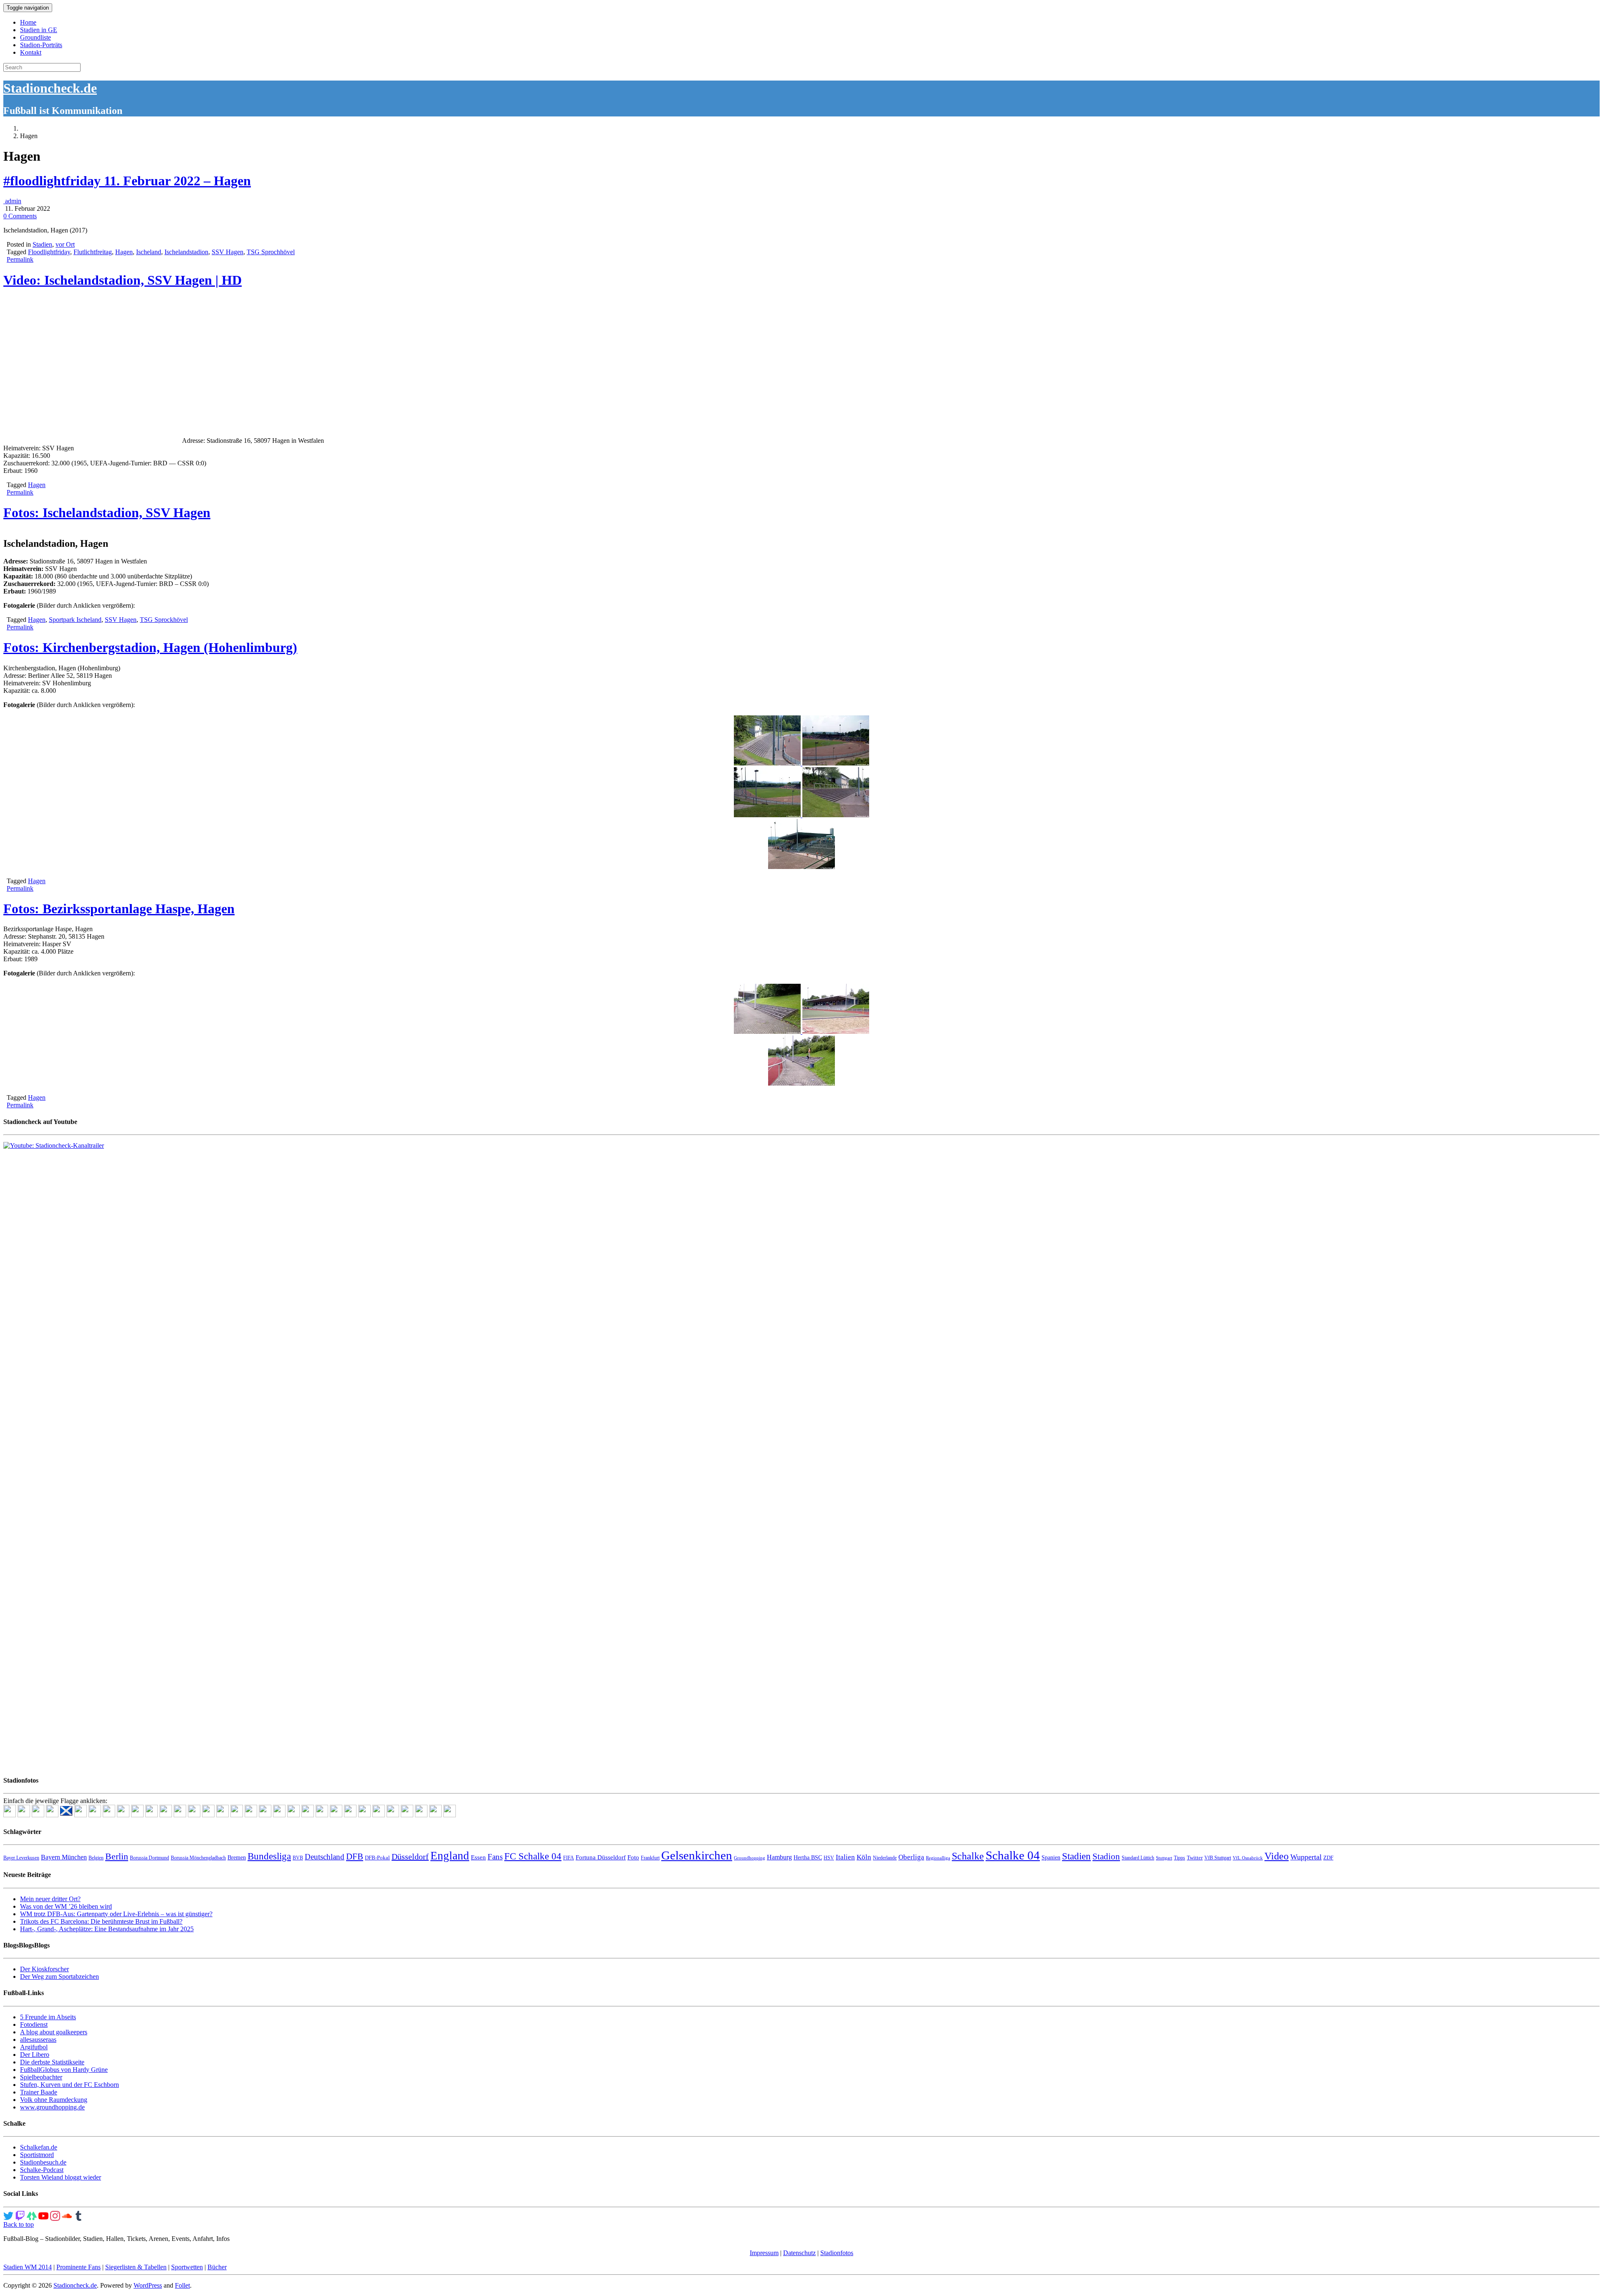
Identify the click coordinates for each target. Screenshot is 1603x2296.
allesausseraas (38, 2040)
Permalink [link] (20, 259)
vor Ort (65, 244)
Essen (478, 1857)
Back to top (19, 2224)
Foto (633, 1857)
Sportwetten (187, 2267)
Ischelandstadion (186, 252)
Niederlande (885, 1858)
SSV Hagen (228, 252)
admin (12, 201)
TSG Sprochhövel (271, 252)
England (450, 1856)
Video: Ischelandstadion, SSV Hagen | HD (123, 280)
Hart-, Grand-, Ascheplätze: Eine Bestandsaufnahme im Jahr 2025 (107, 1929)
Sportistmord (37, 2155)
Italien (845, 1857)
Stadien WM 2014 (28, 2267)
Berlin (117, 1856)
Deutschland (325, 1857)
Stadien (42, 244)
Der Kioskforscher (44, 1969)
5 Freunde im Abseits (48, 2017)
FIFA (569, 1858)
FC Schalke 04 (533, 1856)
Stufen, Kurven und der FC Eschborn (70, 2085)
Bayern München (64, 1857)
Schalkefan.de (39, 2147)
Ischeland (149, 252)
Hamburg (779, 1857)
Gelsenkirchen (697, 1855)
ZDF (1328, 1858)
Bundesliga (269, 1856)
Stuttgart (1164, 1858)
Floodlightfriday (49, 252)
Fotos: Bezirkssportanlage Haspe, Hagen (119, 909)
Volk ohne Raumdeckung (54, 2100)
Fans (495, 1857)
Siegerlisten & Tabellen (136, 2267)
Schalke (968, 1856)
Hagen (124, 252)
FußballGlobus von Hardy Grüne (64, 2070)
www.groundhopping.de (52, 2107)
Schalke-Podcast (42, 2170)
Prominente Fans (78, 2267)
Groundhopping (750, 1858)
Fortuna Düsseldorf (601, 1857)
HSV (829, 1858)
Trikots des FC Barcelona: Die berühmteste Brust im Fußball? (101, 1921)
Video (1277, 1856)
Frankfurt (650, 1858)
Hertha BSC (808, 1858)
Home (28, 22)
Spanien (1051, 1858)
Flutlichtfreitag (93, 252)
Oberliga (911, 1857)
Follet (182, 2285)
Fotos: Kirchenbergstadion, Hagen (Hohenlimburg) (150, 647)
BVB (298, 1858)
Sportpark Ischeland (75, 620)
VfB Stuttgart (1218, 1858)
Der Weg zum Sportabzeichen (59, 1976)
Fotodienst (34, 2024)
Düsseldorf (410, 1857)
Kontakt (31, 52)
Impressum (764, 2253)
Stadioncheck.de (50, 88)
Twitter (1195, 1858)
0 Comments (20, 216)
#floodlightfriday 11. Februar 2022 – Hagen (127, 181)
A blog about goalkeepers (54, 2032)
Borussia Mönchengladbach (198, 1858)
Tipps (1179, 1858)
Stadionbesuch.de (43, 2162)
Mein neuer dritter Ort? (50, 1899)
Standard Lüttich (1138, 1858)
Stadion (1106, 1857)
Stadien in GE (39, 30)
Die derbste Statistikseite (52, 2062)
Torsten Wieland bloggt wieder (61, 2177)
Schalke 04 (1013, 1855)
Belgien (96, 1858)
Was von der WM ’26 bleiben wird (66, 1906)
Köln (864, 1857)
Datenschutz (799, 2253)
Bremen (237, 1858)
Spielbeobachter (41, 2077)
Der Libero (35, 2055)
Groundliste (35, 37)
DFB (355, 1857)
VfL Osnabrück (1248, 1858)
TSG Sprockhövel (164, 620)
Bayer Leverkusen (21, 1858)
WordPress (148, 2285)
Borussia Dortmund (149, 1858)
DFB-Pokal (377, 1858)
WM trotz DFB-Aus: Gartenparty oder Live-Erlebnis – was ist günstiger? (116, 1914)
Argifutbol (34, 2047)
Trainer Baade (39, 2092)
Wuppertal (1306, 1857)
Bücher (217, 2267)
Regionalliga (938, 1858)
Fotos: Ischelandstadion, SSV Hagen (107, 513)
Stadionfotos (837, 2253)
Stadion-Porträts (41, 45)
